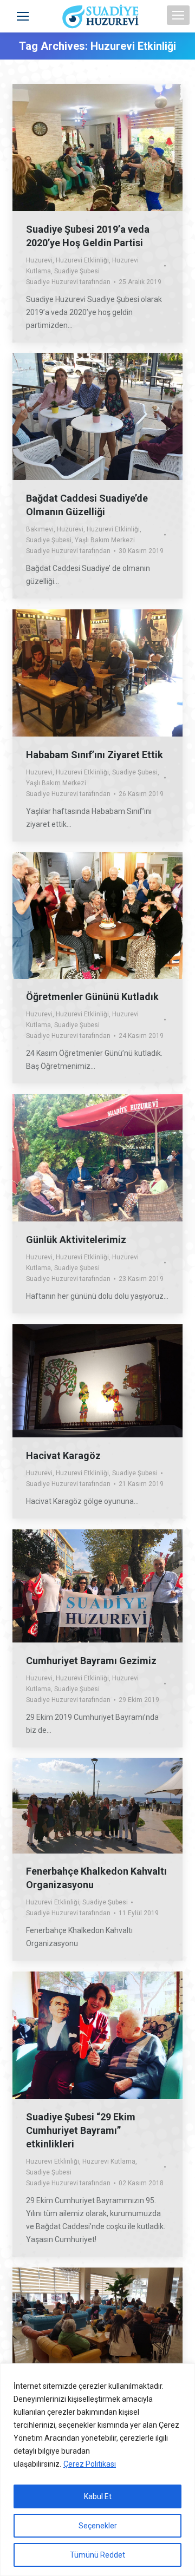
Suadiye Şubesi (77, 271)
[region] (97, 2470)
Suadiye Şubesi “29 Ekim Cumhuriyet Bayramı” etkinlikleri (81, 2130)
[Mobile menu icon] (178, 15)
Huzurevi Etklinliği (82, 260)
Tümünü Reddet (97, 2555)
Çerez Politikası (90, 2464)
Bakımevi (40, 529)
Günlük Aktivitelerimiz (76, 1240)
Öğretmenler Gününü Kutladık (92, 997)
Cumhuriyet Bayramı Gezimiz (91, 1661)
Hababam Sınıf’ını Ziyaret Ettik (95, 755)
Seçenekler (98, 2526)
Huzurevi (39, 260)
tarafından (68, 282)
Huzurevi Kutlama (109, 2161)
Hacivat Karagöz (63, 1455)
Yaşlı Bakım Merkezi (105, 540)
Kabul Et (98, 2496)
